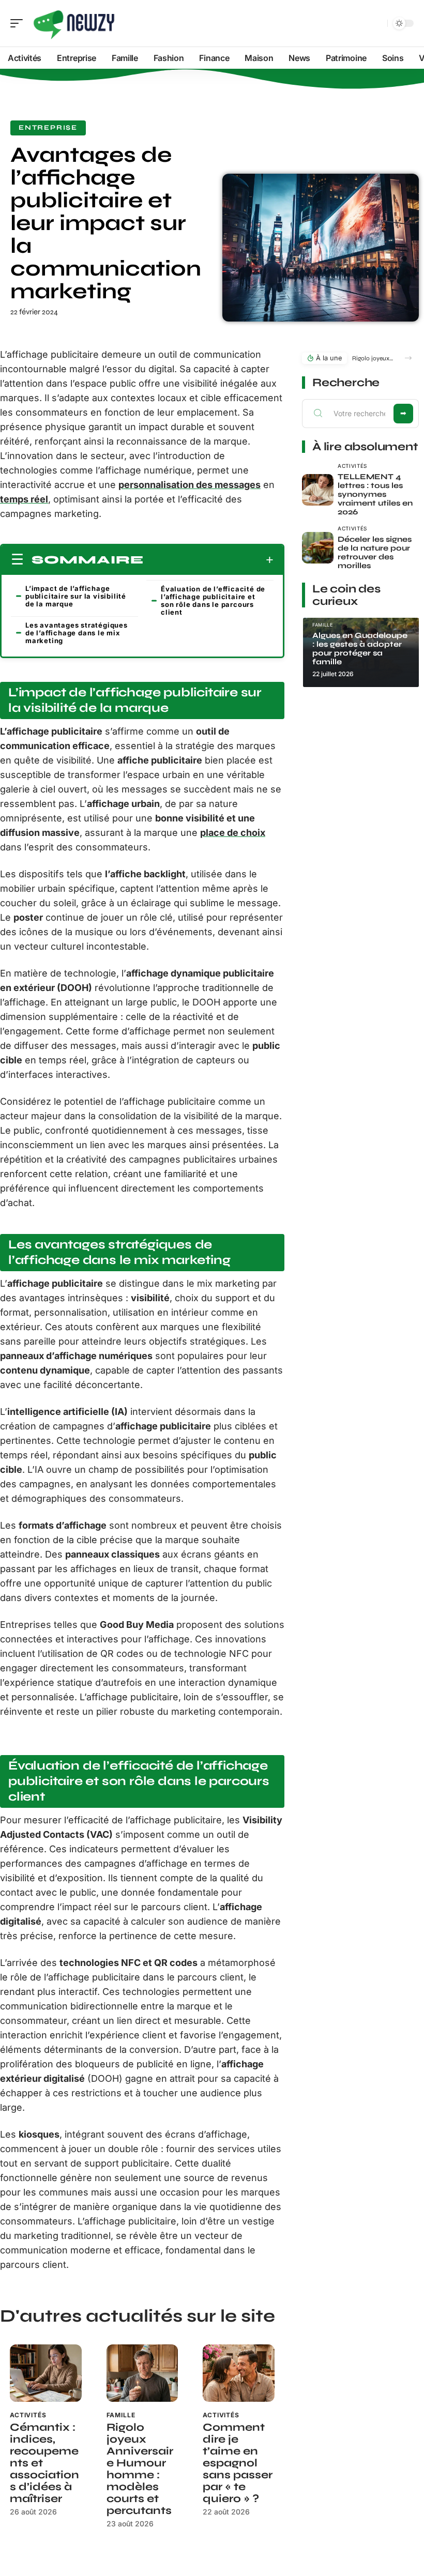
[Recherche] (377, 24)
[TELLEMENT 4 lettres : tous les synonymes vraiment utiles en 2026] (318, 490)
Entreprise (48, 128)
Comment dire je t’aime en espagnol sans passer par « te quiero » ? (238, 2463)
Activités (28, 2415)
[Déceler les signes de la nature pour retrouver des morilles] (318, 548)
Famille (121, 2415)
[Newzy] (74, 23)
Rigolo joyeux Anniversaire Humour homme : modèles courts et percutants (140, 2469)
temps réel (24, 499)
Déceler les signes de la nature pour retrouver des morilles (375, 552)
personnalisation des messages (190, 485)
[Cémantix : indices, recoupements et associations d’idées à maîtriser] (46, 2373)
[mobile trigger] (19, 23)
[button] (408, 358)
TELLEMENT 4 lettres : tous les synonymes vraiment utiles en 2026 (375, 494)
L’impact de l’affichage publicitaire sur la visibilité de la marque (76, 596)
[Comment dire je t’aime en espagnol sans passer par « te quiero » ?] (239, 2373)
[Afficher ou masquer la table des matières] (209, 560)
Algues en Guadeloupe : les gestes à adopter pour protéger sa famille (360, 649)
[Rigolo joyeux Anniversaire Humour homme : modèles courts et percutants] (142, 2373)
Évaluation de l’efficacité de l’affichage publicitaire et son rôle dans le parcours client (213, 600)
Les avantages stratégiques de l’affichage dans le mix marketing (77, 633)
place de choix (233, 833)
